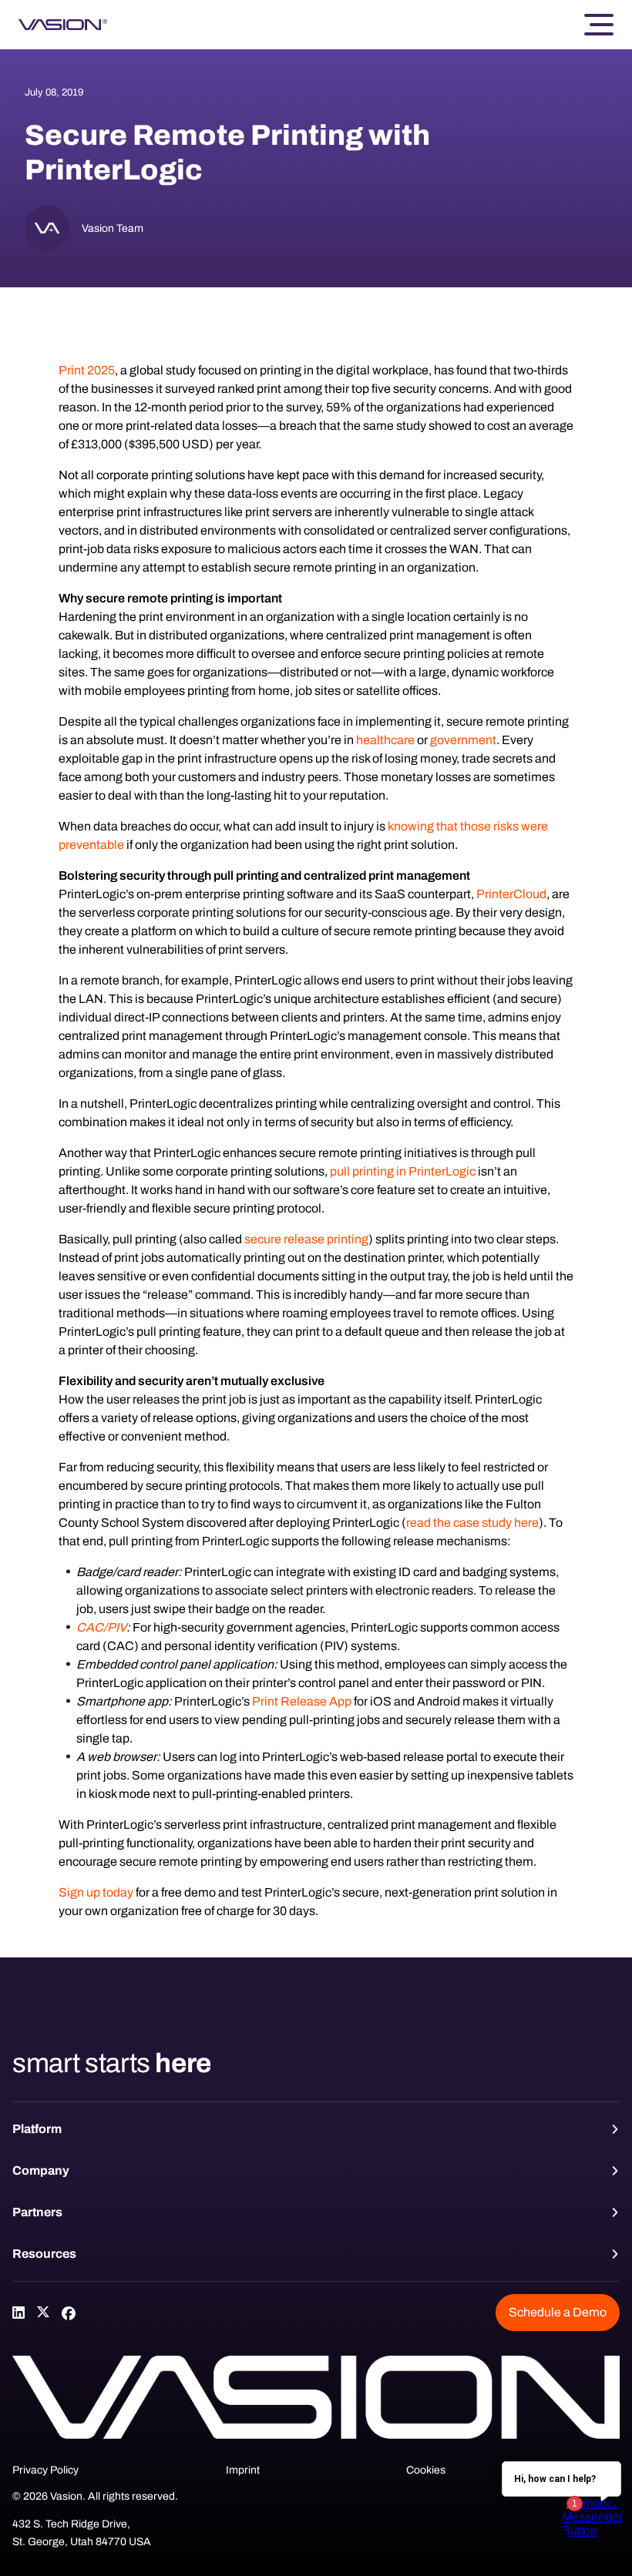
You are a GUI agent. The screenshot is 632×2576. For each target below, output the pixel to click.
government (463, 740)
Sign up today (96, 1892)
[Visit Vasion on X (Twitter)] (43, 2313)
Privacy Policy (45, 2470)
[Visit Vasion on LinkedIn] (18, 2313)
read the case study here (472, 1523)
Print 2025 (87, 370)
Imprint (243, 2470)
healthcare (385, 740)
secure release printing (306, 1239)
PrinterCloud (511, 894)
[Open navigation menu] (599, 25)
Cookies (426, 2470)
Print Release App (302, 1701)
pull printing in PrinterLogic (403, 1171)
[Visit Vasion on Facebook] (68, 2313)
